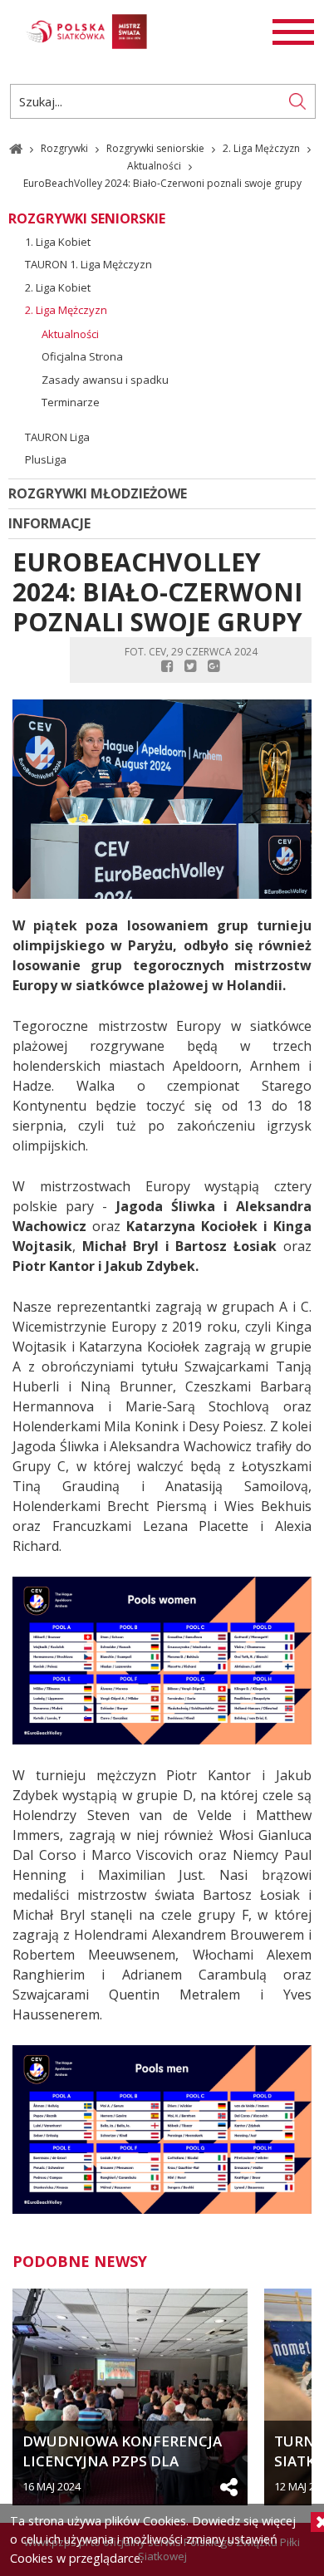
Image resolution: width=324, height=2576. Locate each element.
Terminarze (71, 402)
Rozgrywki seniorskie (157, 148)
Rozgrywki (66, 148)
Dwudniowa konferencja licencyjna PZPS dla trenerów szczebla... (122, 2451)
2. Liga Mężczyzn (263, 148)
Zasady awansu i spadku (105, 380)
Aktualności (155, 166)
